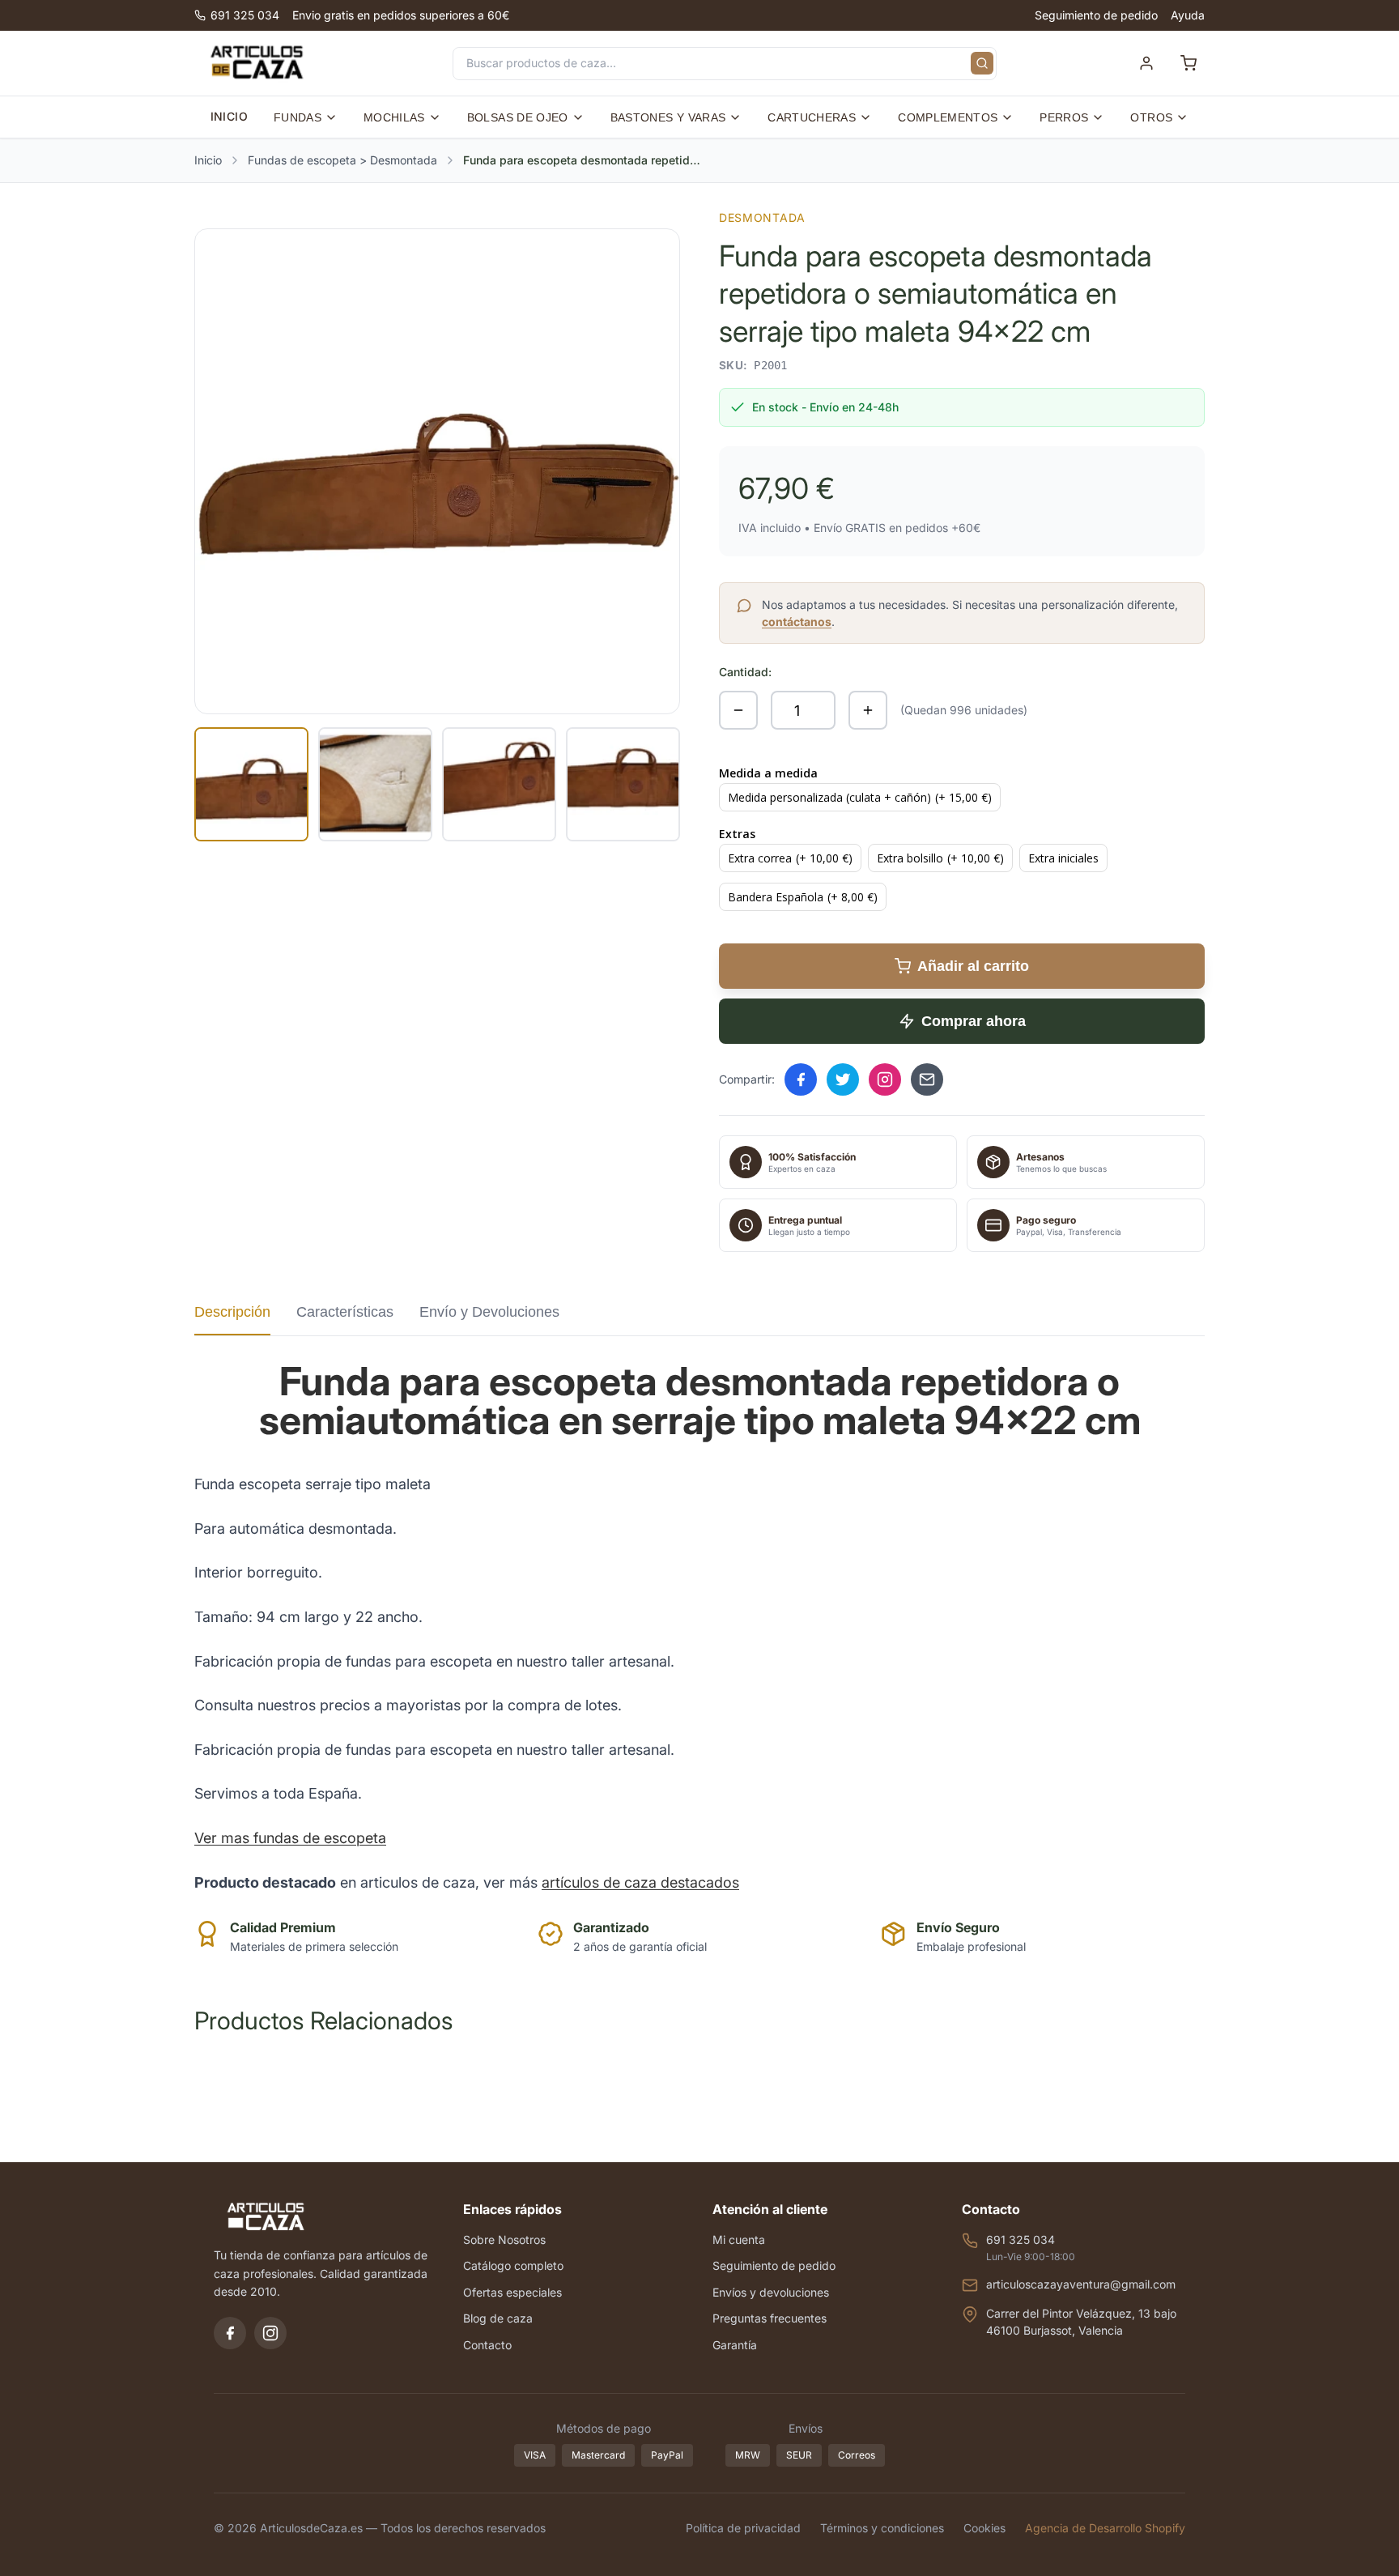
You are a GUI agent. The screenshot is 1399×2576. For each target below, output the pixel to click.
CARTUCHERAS (812, 117)
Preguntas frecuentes (770, 2318)
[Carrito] (1189, 63)
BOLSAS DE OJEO (518, 117)
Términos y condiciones (882, 2528)
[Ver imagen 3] (499, 784)
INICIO (229, 116)
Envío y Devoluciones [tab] (489, 1312)
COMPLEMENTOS (948, 117)
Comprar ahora (974, 1021)
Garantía (735, 2345)
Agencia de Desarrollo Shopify (1105, 2528)
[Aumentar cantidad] (868, 710)
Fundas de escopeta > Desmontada (342, 160)
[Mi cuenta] (1146, 63)
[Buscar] (982, 63)
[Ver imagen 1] (251, 784)
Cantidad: (745, 672)
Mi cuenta (739, 2240)
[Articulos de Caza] (257, 63)
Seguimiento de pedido (1096, 15)
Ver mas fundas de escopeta (290, 1838)
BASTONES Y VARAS (668, 117)
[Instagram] (270, 2333)
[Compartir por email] (927, 1079)
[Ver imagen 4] (623, 784)
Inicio (208, 160)
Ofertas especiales (512, 2292)
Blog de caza (498, 2318)
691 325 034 (245, 15)
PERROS (1064, 117)
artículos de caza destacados (640, 1882)
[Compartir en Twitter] (843, 1079)
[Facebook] (230, 2333)
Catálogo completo (513, 2265)
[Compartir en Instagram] (885, 1079)
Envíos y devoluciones (771, 2292)
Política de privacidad (743, 2528)
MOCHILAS (394, 117)
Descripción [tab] (232, 1312)
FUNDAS (298, 117)
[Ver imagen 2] (375, 784)
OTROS (1151, 117)
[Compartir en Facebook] (801, 1079)
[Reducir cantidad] (738, 710)
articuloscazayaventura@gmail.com (1081, 2284)
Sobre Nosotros (504, 2240)
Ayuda (1188, 15)
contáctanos (797, 622)
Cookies (984, 2528)
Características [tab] (345, 1312)
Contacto (487, 2345)
